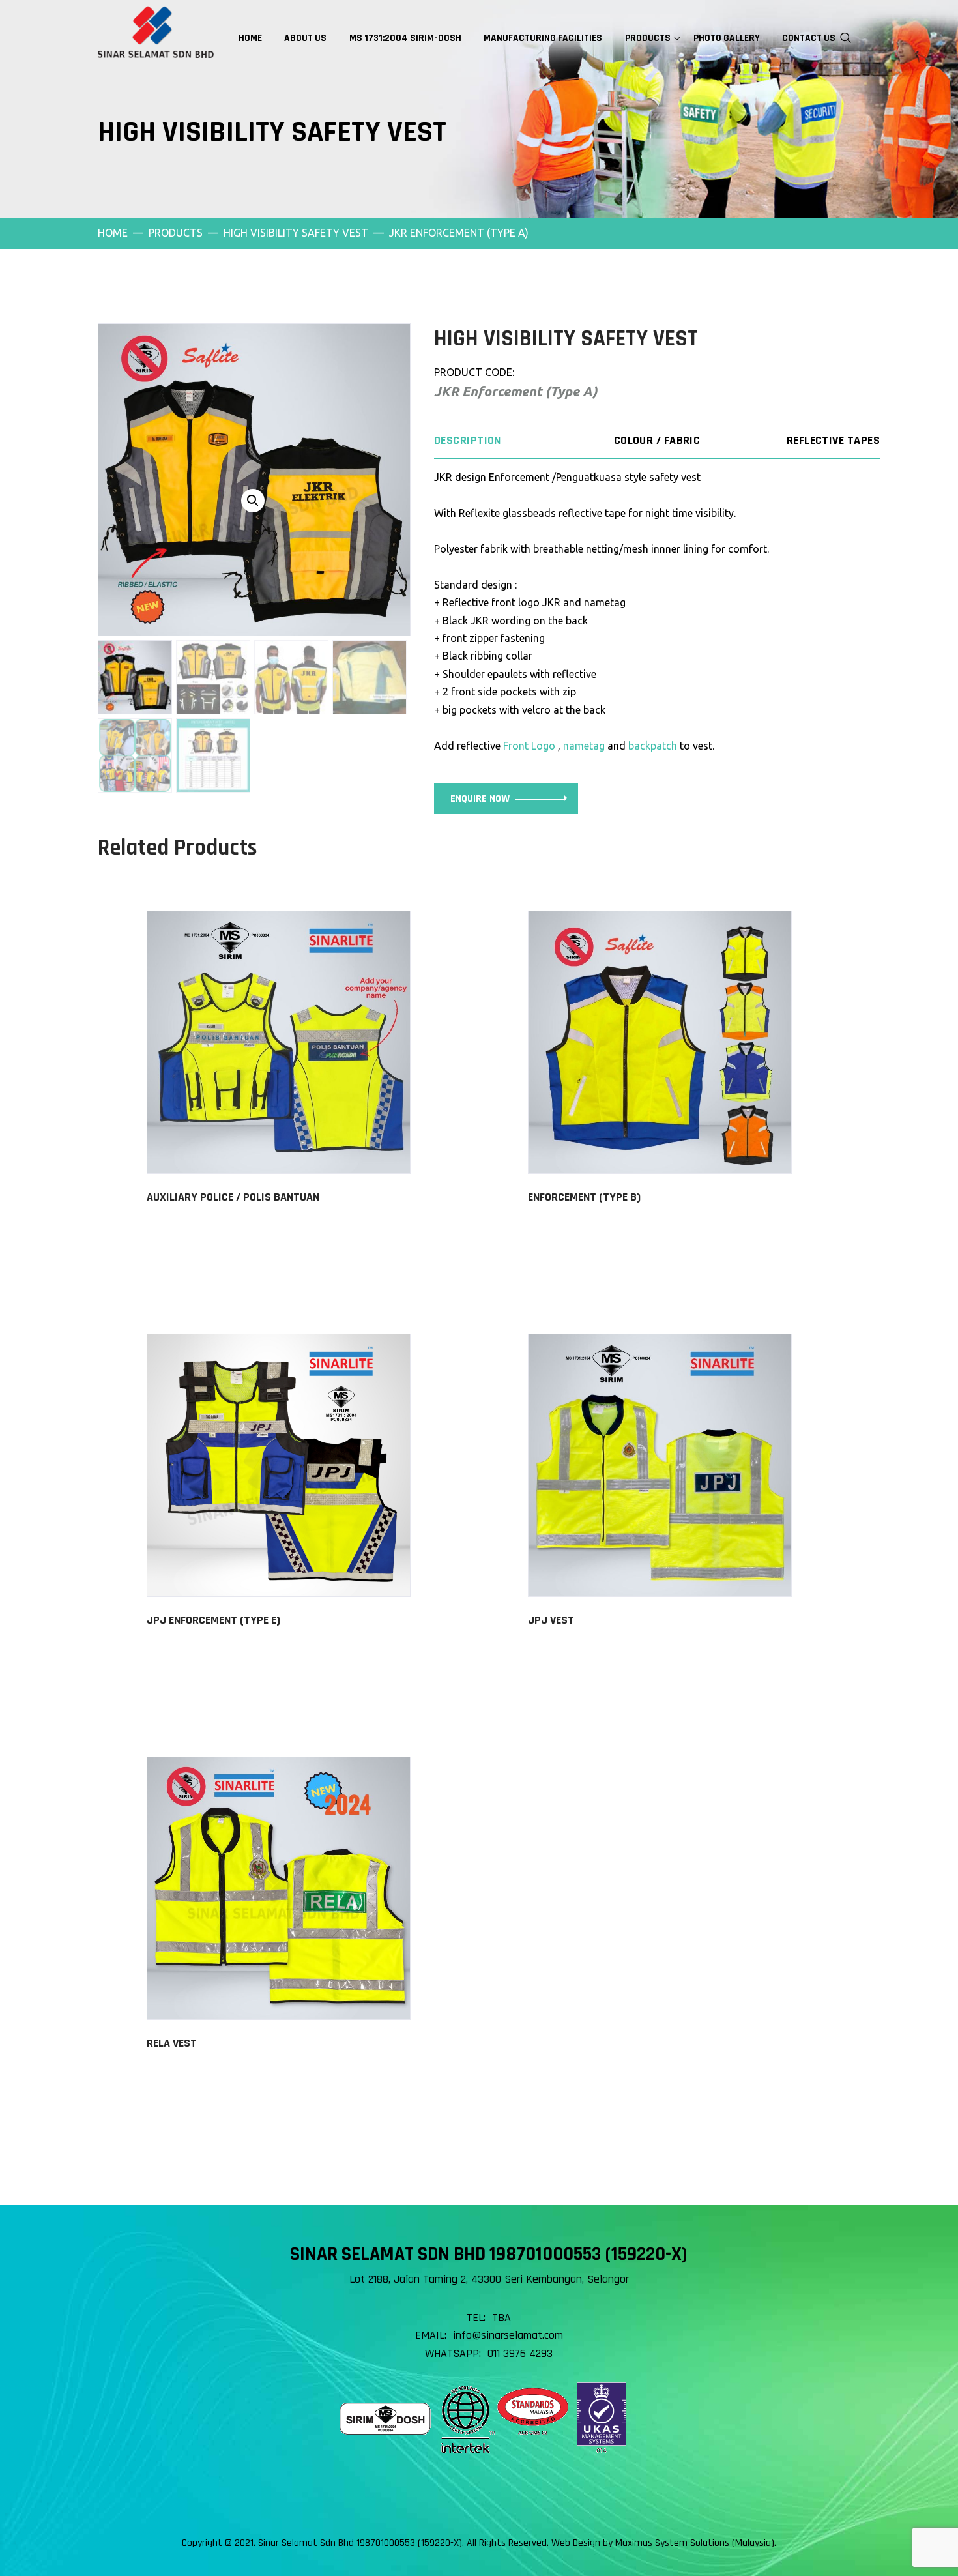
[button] (253, 501)
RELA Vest (172, 2043)
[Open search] (846, 37)
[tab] (508, 441)
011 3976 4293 (520, 2353)
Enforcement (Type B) (584, 1197)
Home (113, 233)
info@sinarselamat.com (508, 2335)
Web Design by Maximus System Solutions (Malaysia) (663, 2543)
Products (176, 233)
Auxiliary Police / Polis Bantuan (233, 1197)
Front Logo (529, 746)
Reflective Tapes (833, 440)
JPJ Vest (551, 1620)
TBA (501, 2318)
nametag (584, 746)
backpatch (653, 746)
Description (468, 440)
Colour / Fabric (657, 440)
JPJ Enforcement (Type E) (213, 1620)
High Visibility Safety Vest (296, 233)
